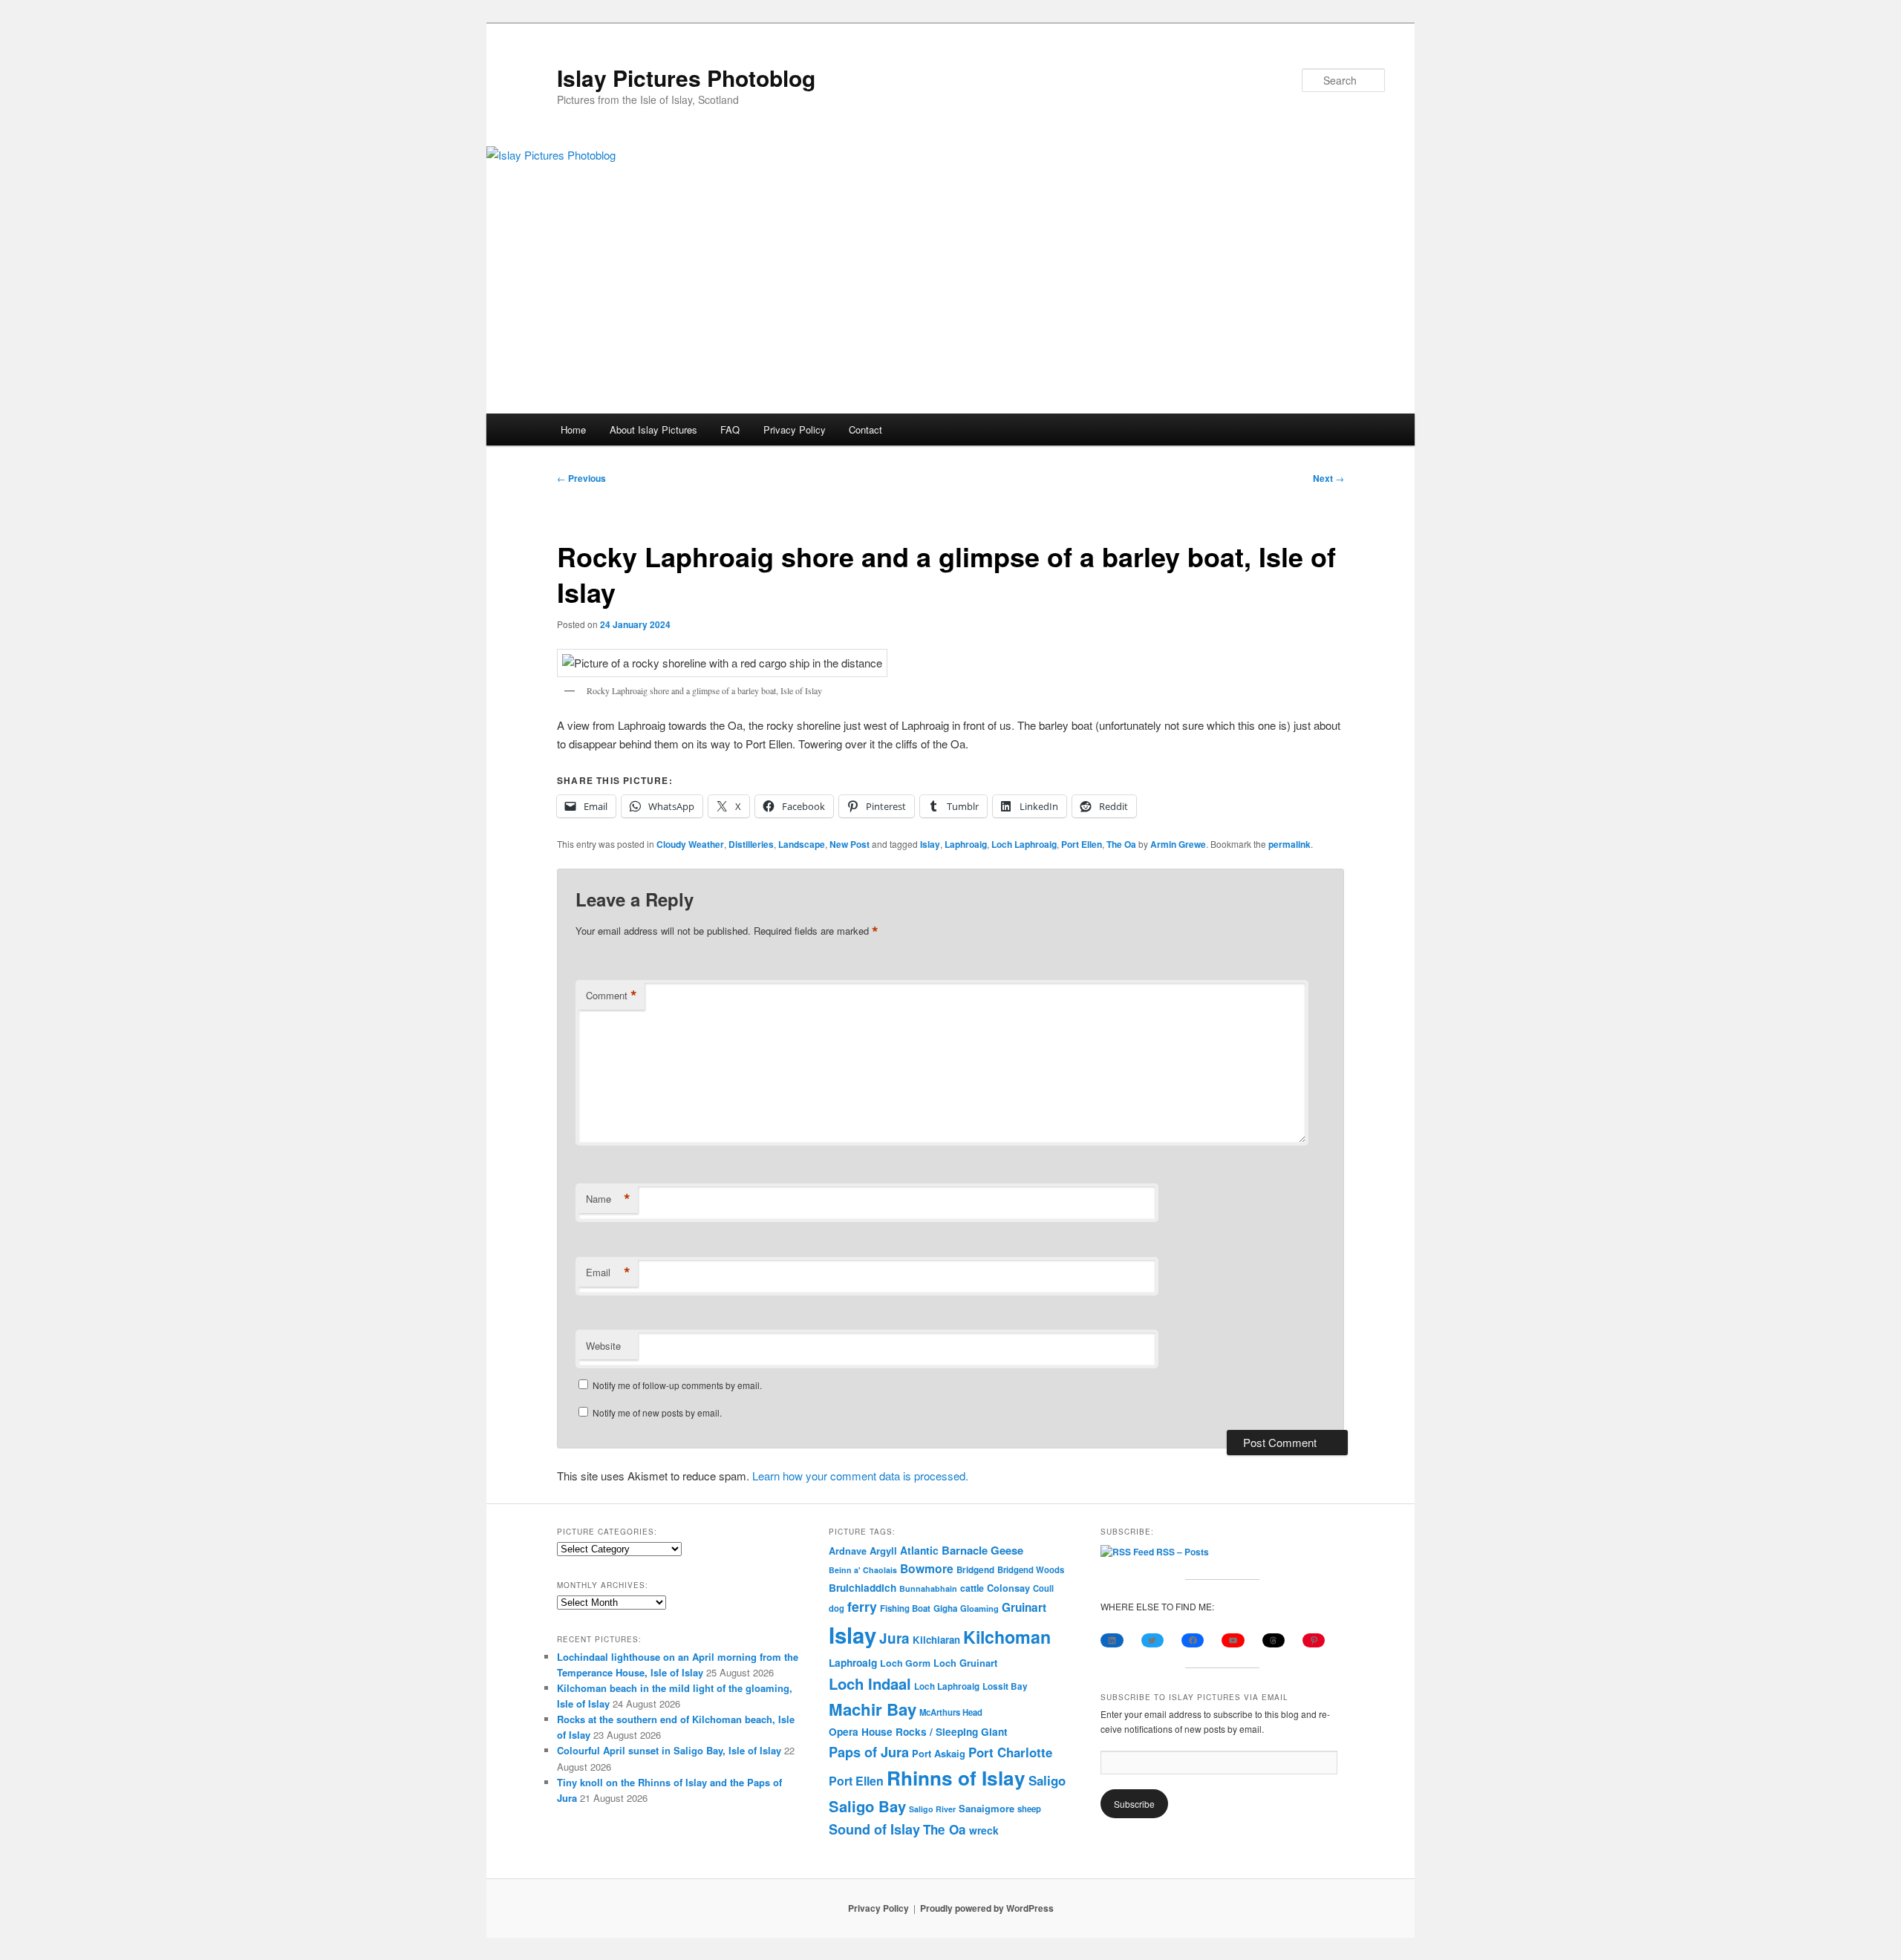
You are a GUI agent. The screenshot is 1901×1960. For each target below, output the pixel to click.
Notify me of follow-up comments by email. (677, 1385)
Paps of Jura (869, 1752)
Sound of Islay (874, 1829)
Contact (865, 429)
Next (1328, 478)
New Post (850, 844)
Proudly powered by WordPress (987, 1908)
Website (603, 1346)
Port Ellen (1082, 844)
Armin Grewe (1178, 844)
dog (837, 1608)
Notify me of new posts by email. (657, 1412)
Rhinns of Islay (956, 1778)
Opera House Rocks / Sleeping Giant (918, 1732)
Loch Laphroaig (1024, 844)
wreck (984, 1830)
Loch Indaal (870, 1683)
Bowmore (927, 1568)
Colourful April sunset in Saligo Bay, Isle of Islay (669, 1750)
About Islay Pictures (653, 429)
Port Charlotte (1010, 1752)
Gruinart (1024, 1607)
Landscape (802, 844)
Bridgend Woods (1031, 1569)
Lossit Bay (1005, 1686)
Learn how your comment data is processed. (860, 1476)
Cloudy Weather (690, 844)
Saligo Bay (867, 1806)
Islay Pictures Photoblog (686, 78)
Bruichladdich (863, 1588)
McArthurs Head (951, 1712)
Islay (930, 844)
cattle (972, 1588)
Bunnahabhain (928, 1588)
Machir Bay (873, 1709)
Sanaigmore (987, 1808)
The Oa (1121, 844)
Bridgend (975, 1570)
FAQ (730, 429)
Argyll (883, 1551)
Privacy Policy (795, 429)
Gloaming (979, 1608)
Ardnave (848, 1551)
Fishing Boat (905, 1608)
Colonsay (1008, 1588)
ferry (862, 1606)
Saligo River (932, 1809)
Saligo (1047, 1780)
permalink (1289, 844)
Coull (1043, 1588)
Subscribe (1134, 1804)
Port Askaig (939, 1753)
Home (573, 429)
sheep (1029, 1809)
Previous (581, 478)
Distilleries (751, 844)
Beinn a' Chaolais (863, 1570)
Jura (894, 1638)
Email (608, 1273)
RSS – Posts (1181, 1552)
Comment (612, 996)
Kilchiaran (936, 1640)
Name (608, 1199)
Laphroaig (966, 844)
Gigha (945, 1608)
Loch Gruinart (965, 1663)
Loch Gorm (905, 1663)
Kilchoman (1007, 1637)
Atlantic (919, 1550)
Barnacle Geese (982, 1550)
